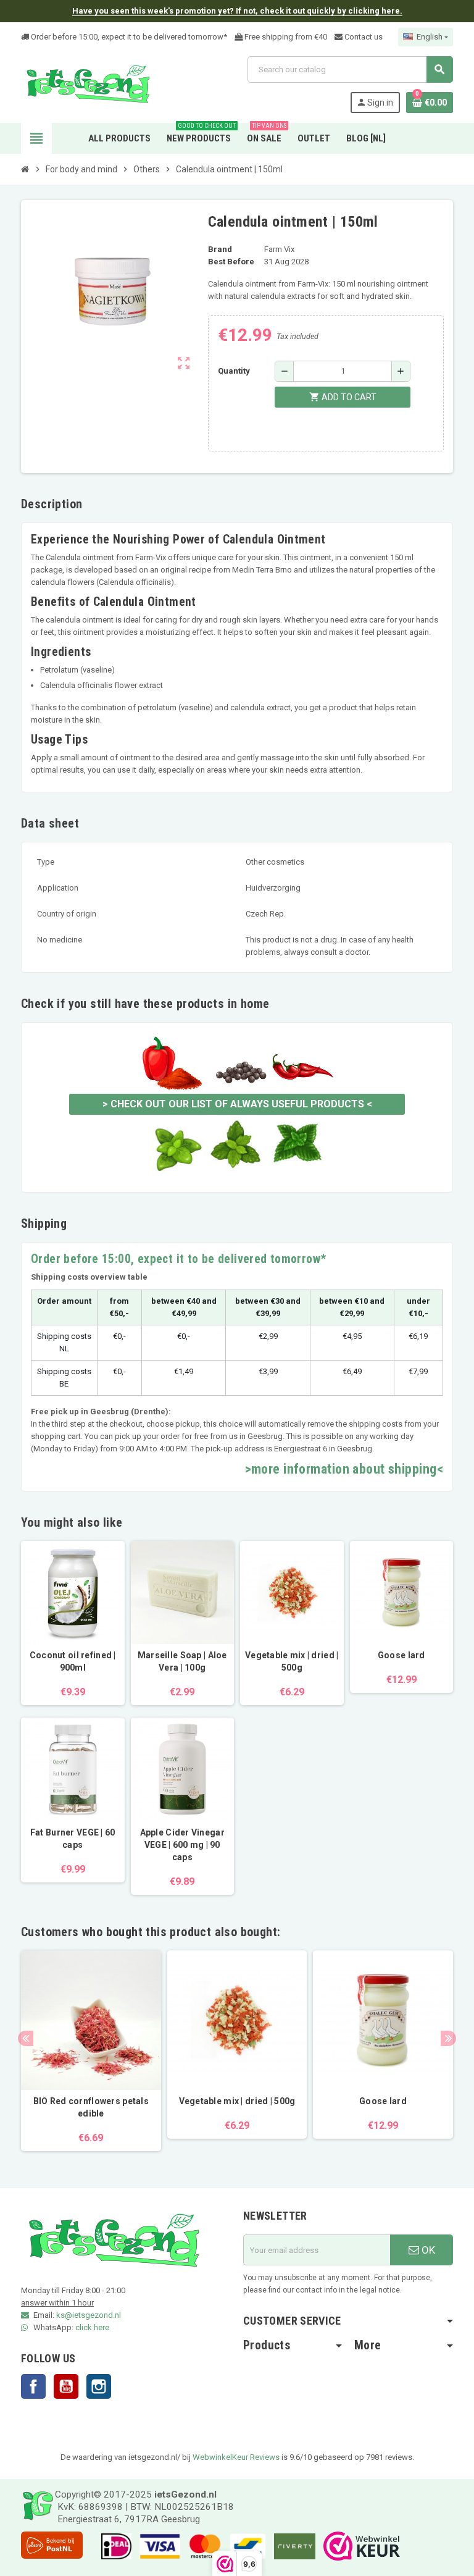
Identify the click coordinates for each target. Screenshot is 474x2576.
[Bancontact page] (245, 2546)
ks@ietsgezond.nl (89, 2315)
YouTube (66, 2386)
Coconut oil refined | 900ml (73, 1661)
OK (427, 2250)
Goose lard (401, 1655)
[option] (91, 2051)
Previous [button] (26, 2038)
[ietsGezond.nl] (88, 84)
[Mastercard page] (202, 2546)
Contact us (363, 37)
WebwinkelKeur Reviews (236, 2457)
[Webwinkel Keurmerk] (359, 2546)
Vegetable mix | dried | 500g (292, 1661)
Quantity (234, 371)
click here (92, 2327)
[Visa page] (157, 2546)
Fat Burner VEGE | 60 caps (73, 1839)
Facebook (33, 2386)
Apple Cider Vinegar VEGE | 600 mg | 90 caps (182, 1845)
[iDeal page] (113, 2546)
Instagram (99, 2386)
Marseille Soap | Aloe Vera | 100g (182, 1661)
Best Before (231, 262)
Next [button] (448, 2038)
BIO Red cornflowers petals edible (91, 2107)
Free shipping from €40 (285, 37)
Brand (220, 249)
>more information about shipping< (344, 1469)
